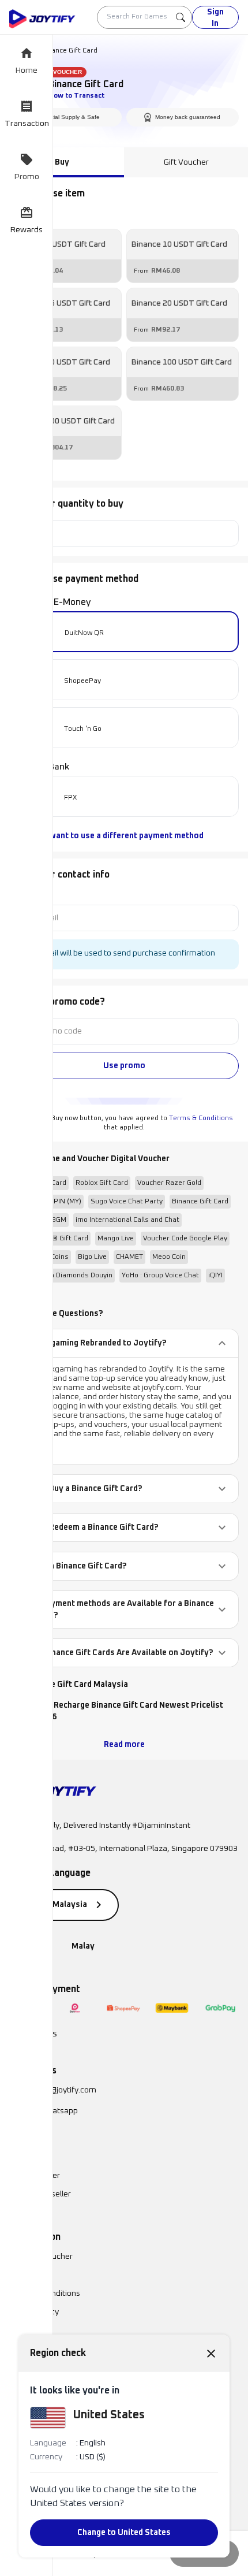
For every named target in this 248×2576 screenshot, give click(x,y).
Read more (124, 1745)
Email (18, 895)
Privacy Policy (34, 2312)
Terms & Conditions (201, 1118)
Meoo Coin (169, 1257)
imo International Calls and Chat (127, 1220)
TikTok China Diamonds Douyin (63, 1276)
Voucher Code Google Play (185, 1239)
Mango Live (116, 1239)
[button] (124, 1343)
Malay (83, 1946)
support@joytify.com (59, 2090)
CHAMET (129, 1257)
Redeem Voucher (41, 2257)
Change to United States (124, 2533)
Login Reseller (35, 2176)
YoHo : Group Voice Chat (160, 1276)
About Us (26, 2275)
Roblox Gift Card (102, 1183)
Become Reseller (40, 2194)
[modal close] (211, 2353)
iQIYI (215, 1276)
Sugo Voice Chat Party (127, 1202)
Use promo (124, 1066)
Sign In (215, 18)
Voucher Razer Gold (169, 1183)
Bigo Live (92, 1257)
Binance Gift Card (200, 1202)
